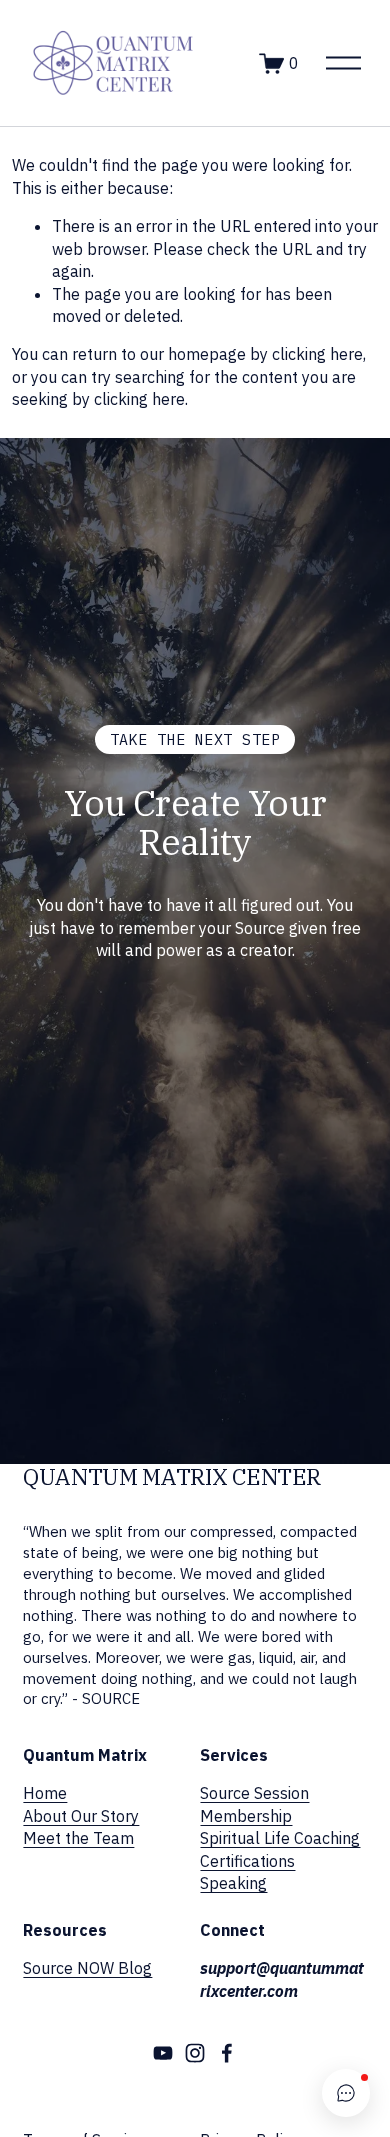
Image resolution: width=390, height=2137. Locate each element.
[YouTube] (163, 2053)
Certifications (247, 1861)
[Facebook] (227, 2053)
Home (45, 1793)
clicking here (317, 354)
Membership (246, 1816)
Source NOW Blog (87, 1968)
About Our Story (81, 1816)
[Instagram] (195, 2053)
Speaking (233, 1883)
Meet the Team (78, 1838)
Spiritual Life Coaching (280, 1838)
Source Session (254, 1793)
